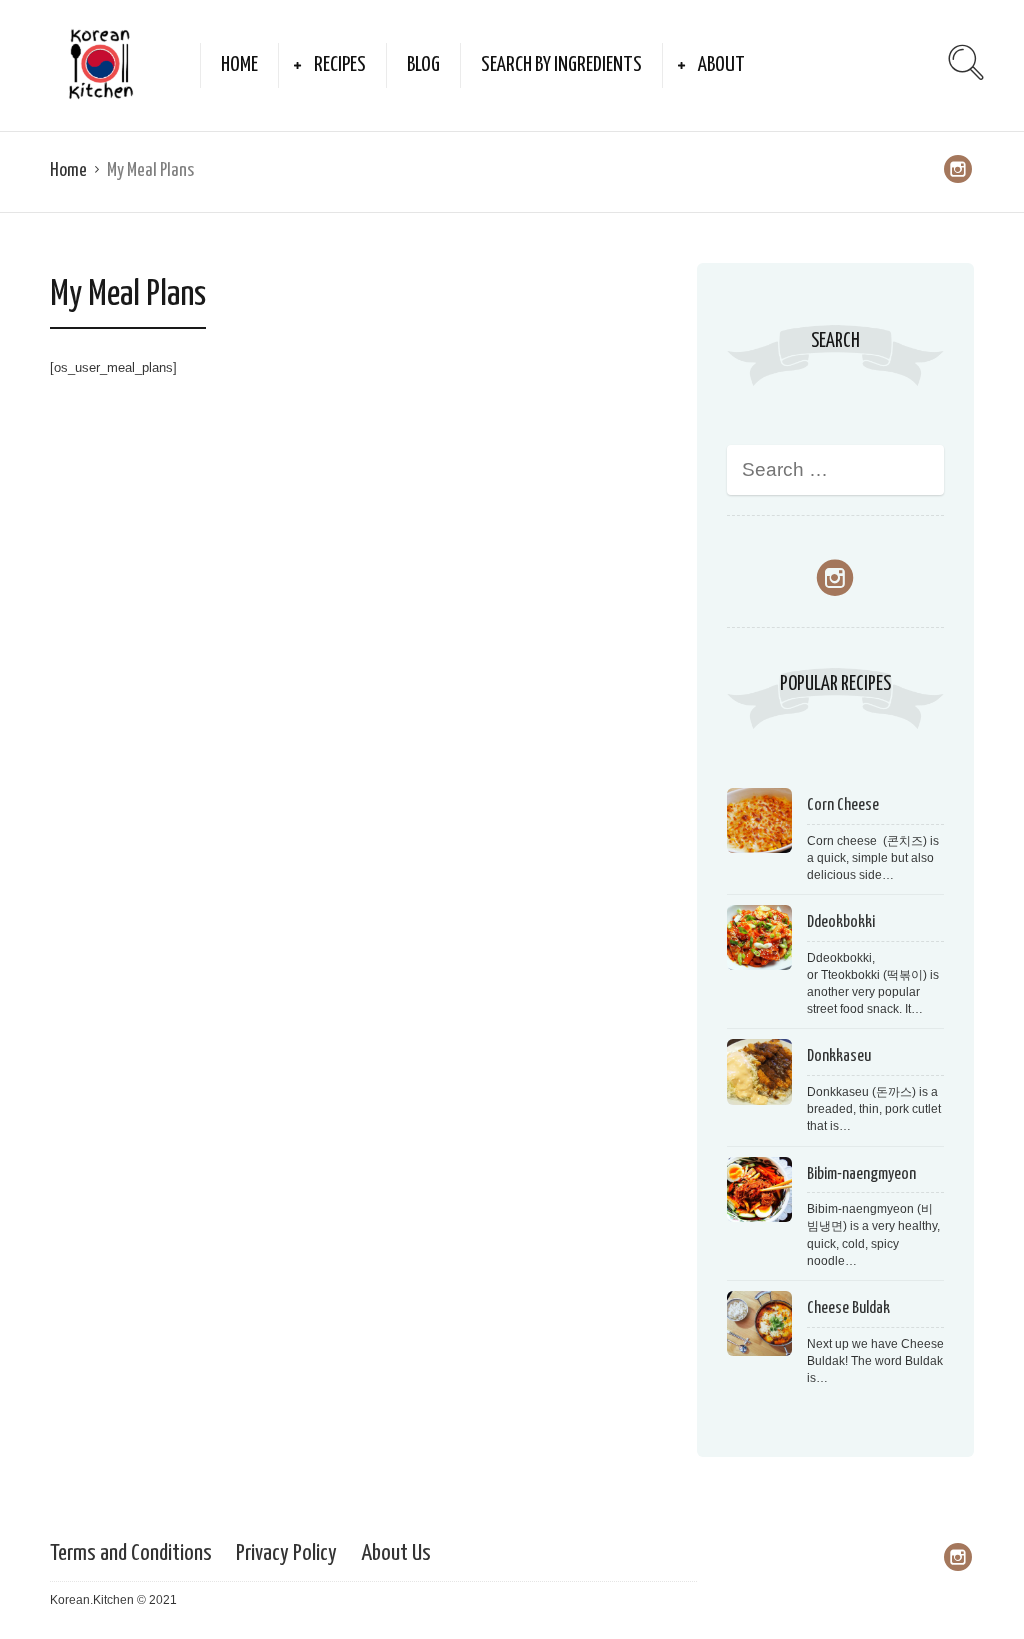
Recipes (340, 65)
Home (239, 65)
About (721, 65)
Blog (423, 65)
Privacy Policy (286, 1553)
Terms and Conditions (131, 1553)
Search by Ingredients (561, 65)
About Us (396, 1553)
